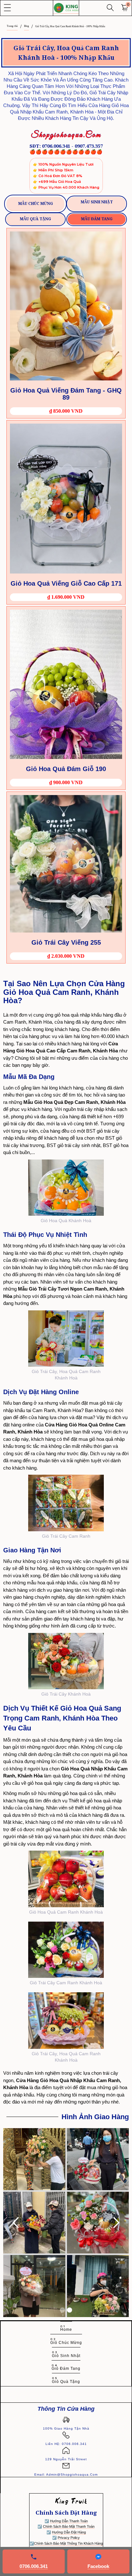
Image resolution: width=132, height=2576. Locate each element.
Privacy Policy (69, 2538)
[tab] (35, 204)
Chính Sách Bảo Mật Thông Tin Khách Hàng (68, 2543)
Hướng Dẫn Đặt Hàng (69, 2532)
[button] (7, 8)
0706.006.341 (34, 2566)
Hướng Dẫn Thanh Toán (69, 2521)
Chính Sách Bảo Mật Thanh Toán (69, 2526)
